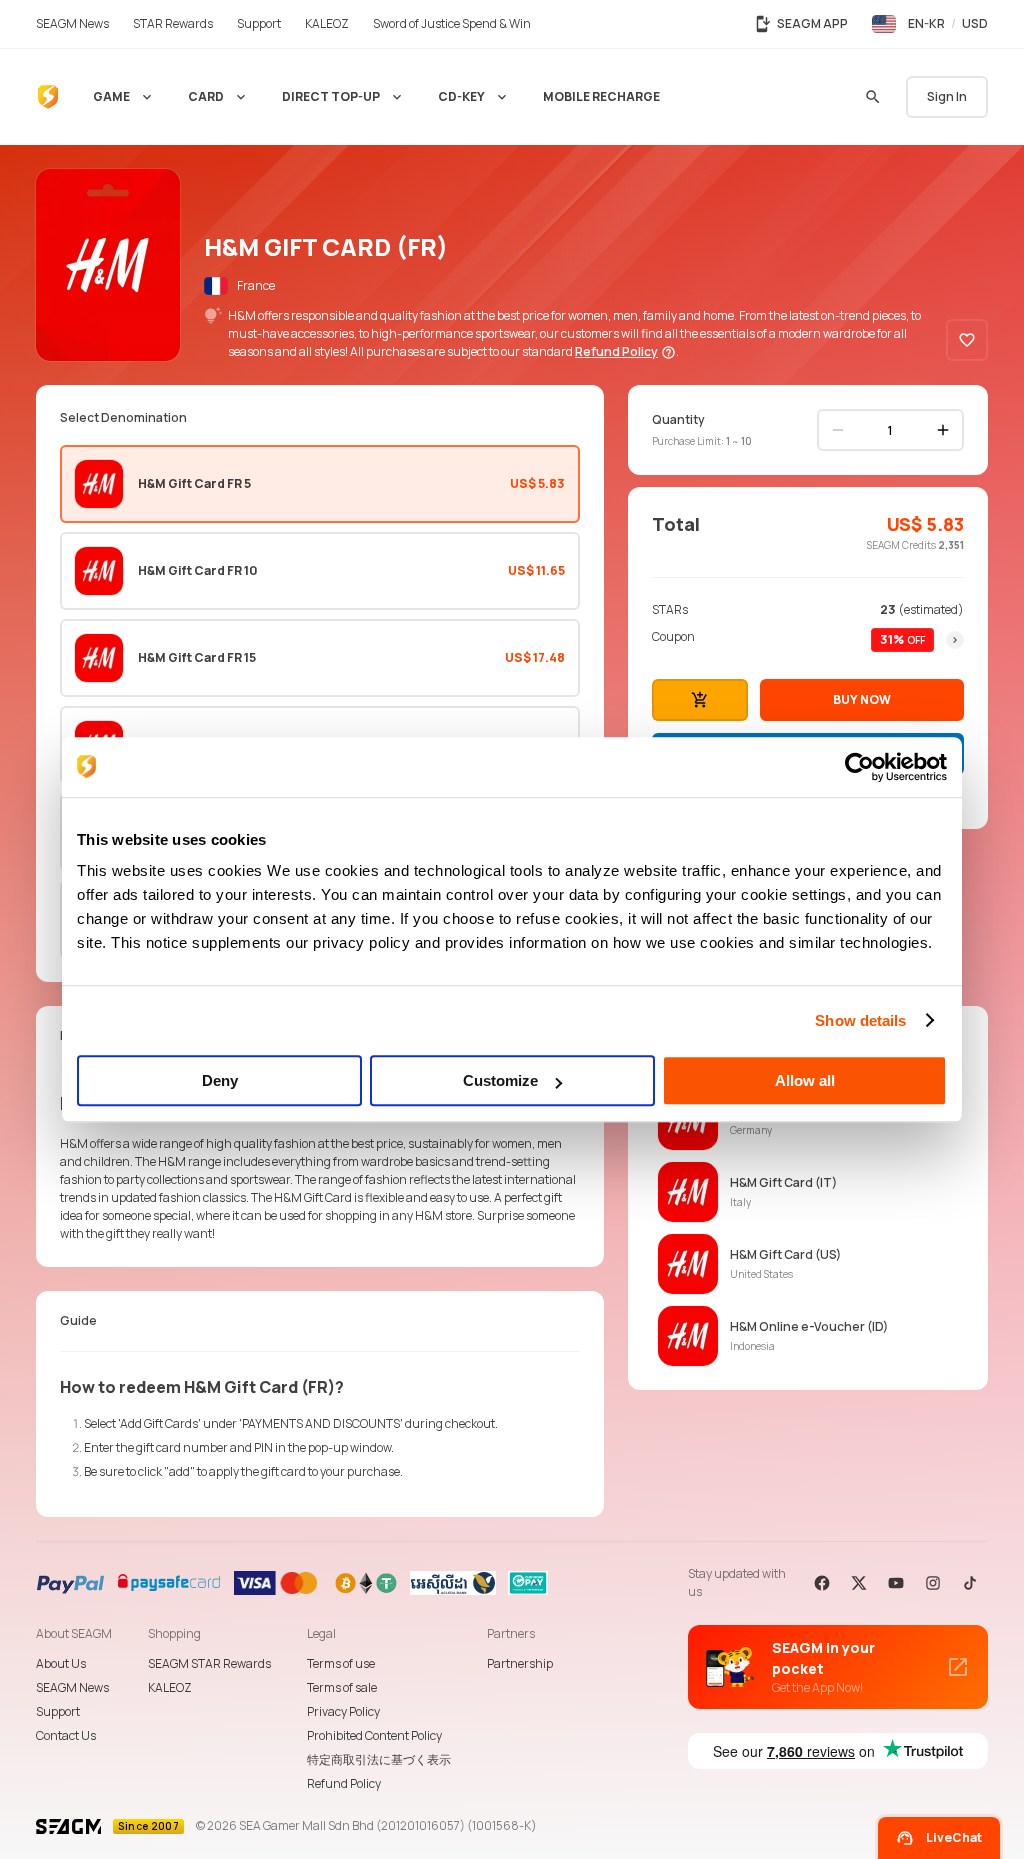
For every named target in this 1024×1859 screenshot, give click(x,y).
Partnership (520, 1663)
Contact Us (66, 1735)
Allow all (805, 1080)
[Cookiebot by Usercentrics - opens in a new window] (859, 767)
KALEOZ (170, 1687)
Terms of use (341, 1663)
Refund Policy (344, 1783)
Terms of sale (342, 1687)
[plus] (943, 430)
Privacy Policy (343, 1711)
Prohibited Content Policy (374, 1735)
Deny (220, 1080)
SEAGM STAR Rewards (209, 1663)
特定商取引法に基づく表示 (379, 1759)
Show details (860, 1020)
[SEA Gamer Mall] (48, 97)
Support (58, 1711)
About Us (61, 1663)
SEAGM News (72, 1687)
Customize (500, 1080)
